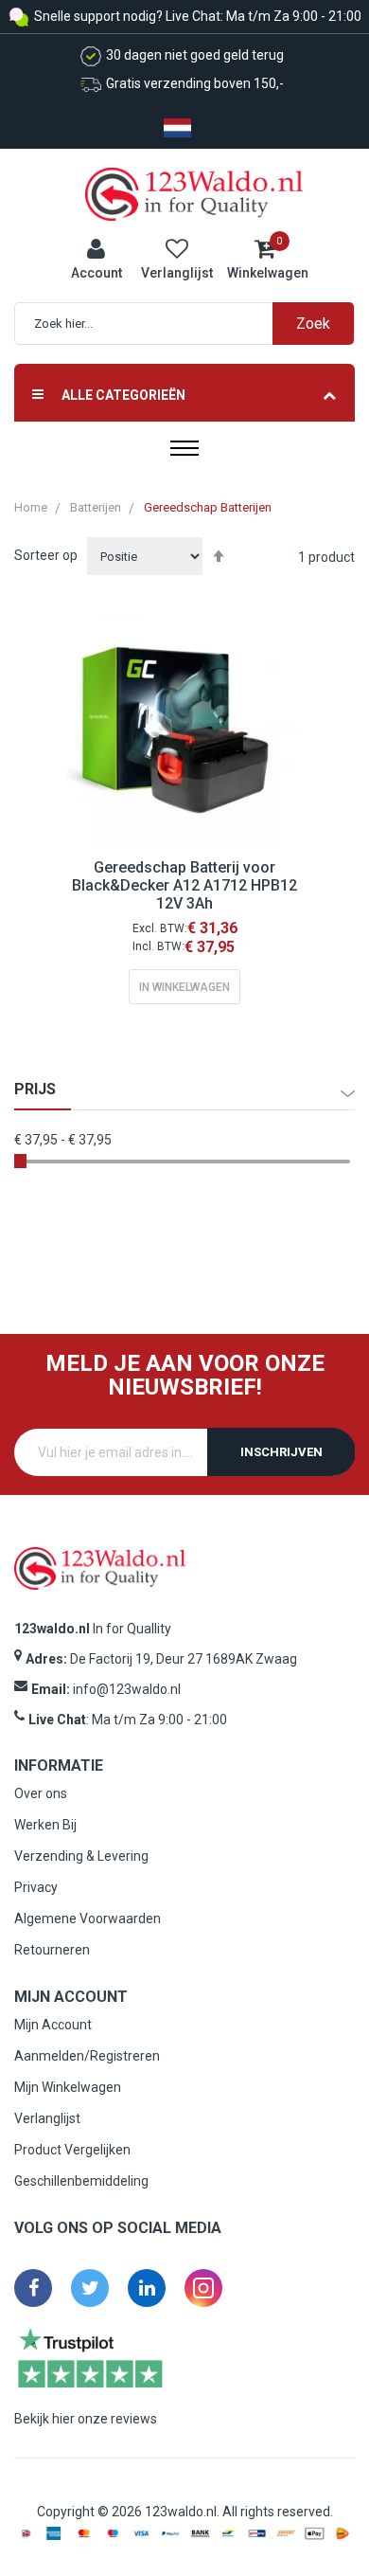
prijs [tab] (35, 1090)
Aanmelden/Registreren (87, 2056)
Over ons (41, 1793)
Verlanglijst (47, 2118)
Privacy (36, 1887)
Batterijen (96, 507)
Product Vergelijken (72, 2150)
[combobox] (194, 324)
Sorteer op (46, 555)
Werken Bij (45, 1825)
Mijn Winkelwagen (68, 2087)
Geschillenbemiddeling (81, 2181)
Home (31, 507)
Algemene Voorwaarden (88, 1918)
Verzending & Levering (81, 1856)
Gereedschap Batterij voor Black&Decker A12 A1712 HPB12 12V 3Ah (184, 885)
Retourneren (52, 1950)
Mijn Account (53, 2025)
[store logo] (194, 193)
